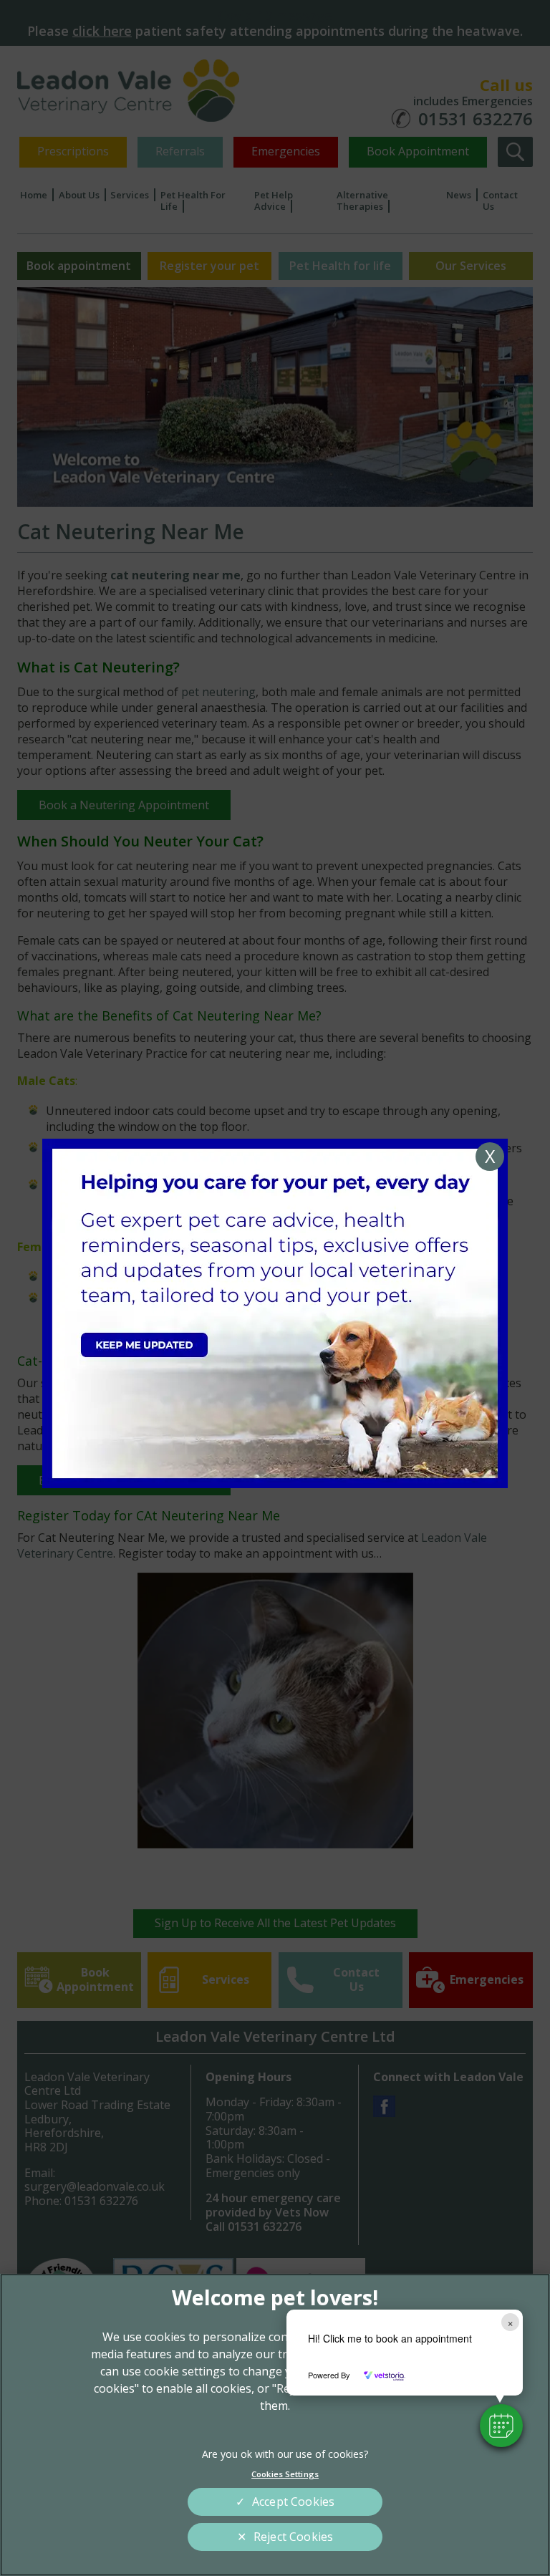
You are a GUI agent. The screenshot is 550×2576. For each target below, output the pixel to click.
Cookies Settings (285, 2474)
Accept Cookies (293, 2502)
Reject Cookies (293, 2537)
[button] (501, 2426)
